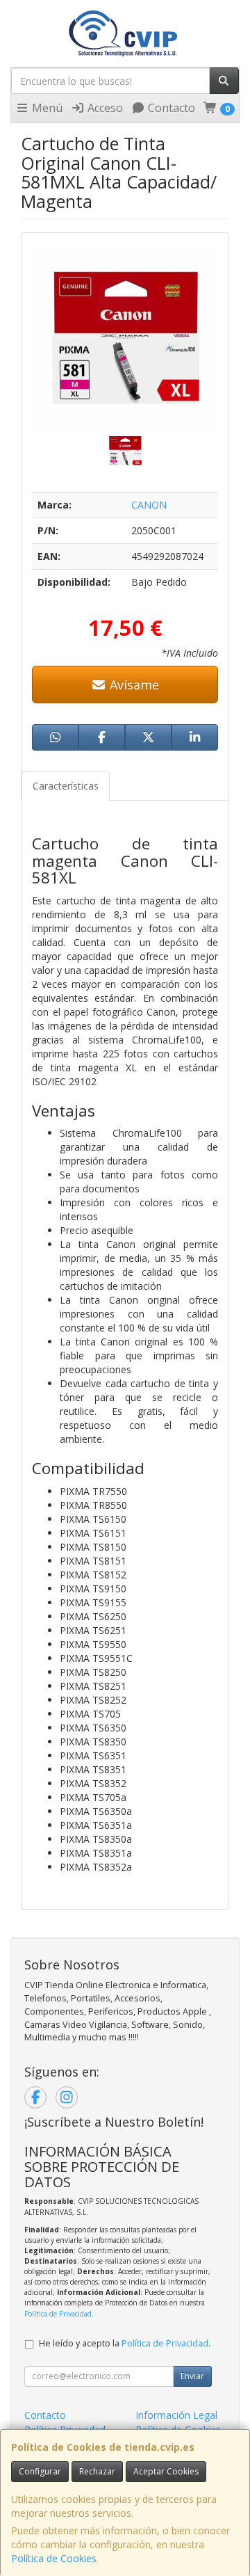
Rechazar (97, 2471)
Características (66, 786)
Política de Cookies (54, 2558)
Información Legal (176, 2415)
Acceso (104, 108)
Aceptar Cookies (166, 2471)
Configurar (40, 2471)
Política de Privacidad (58, 2314)
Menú (46, 108)
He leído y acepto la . (125, 2343)
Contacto (170, 108)
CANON (149, 505)
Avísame (133, 685)
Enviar (192, 2376)
